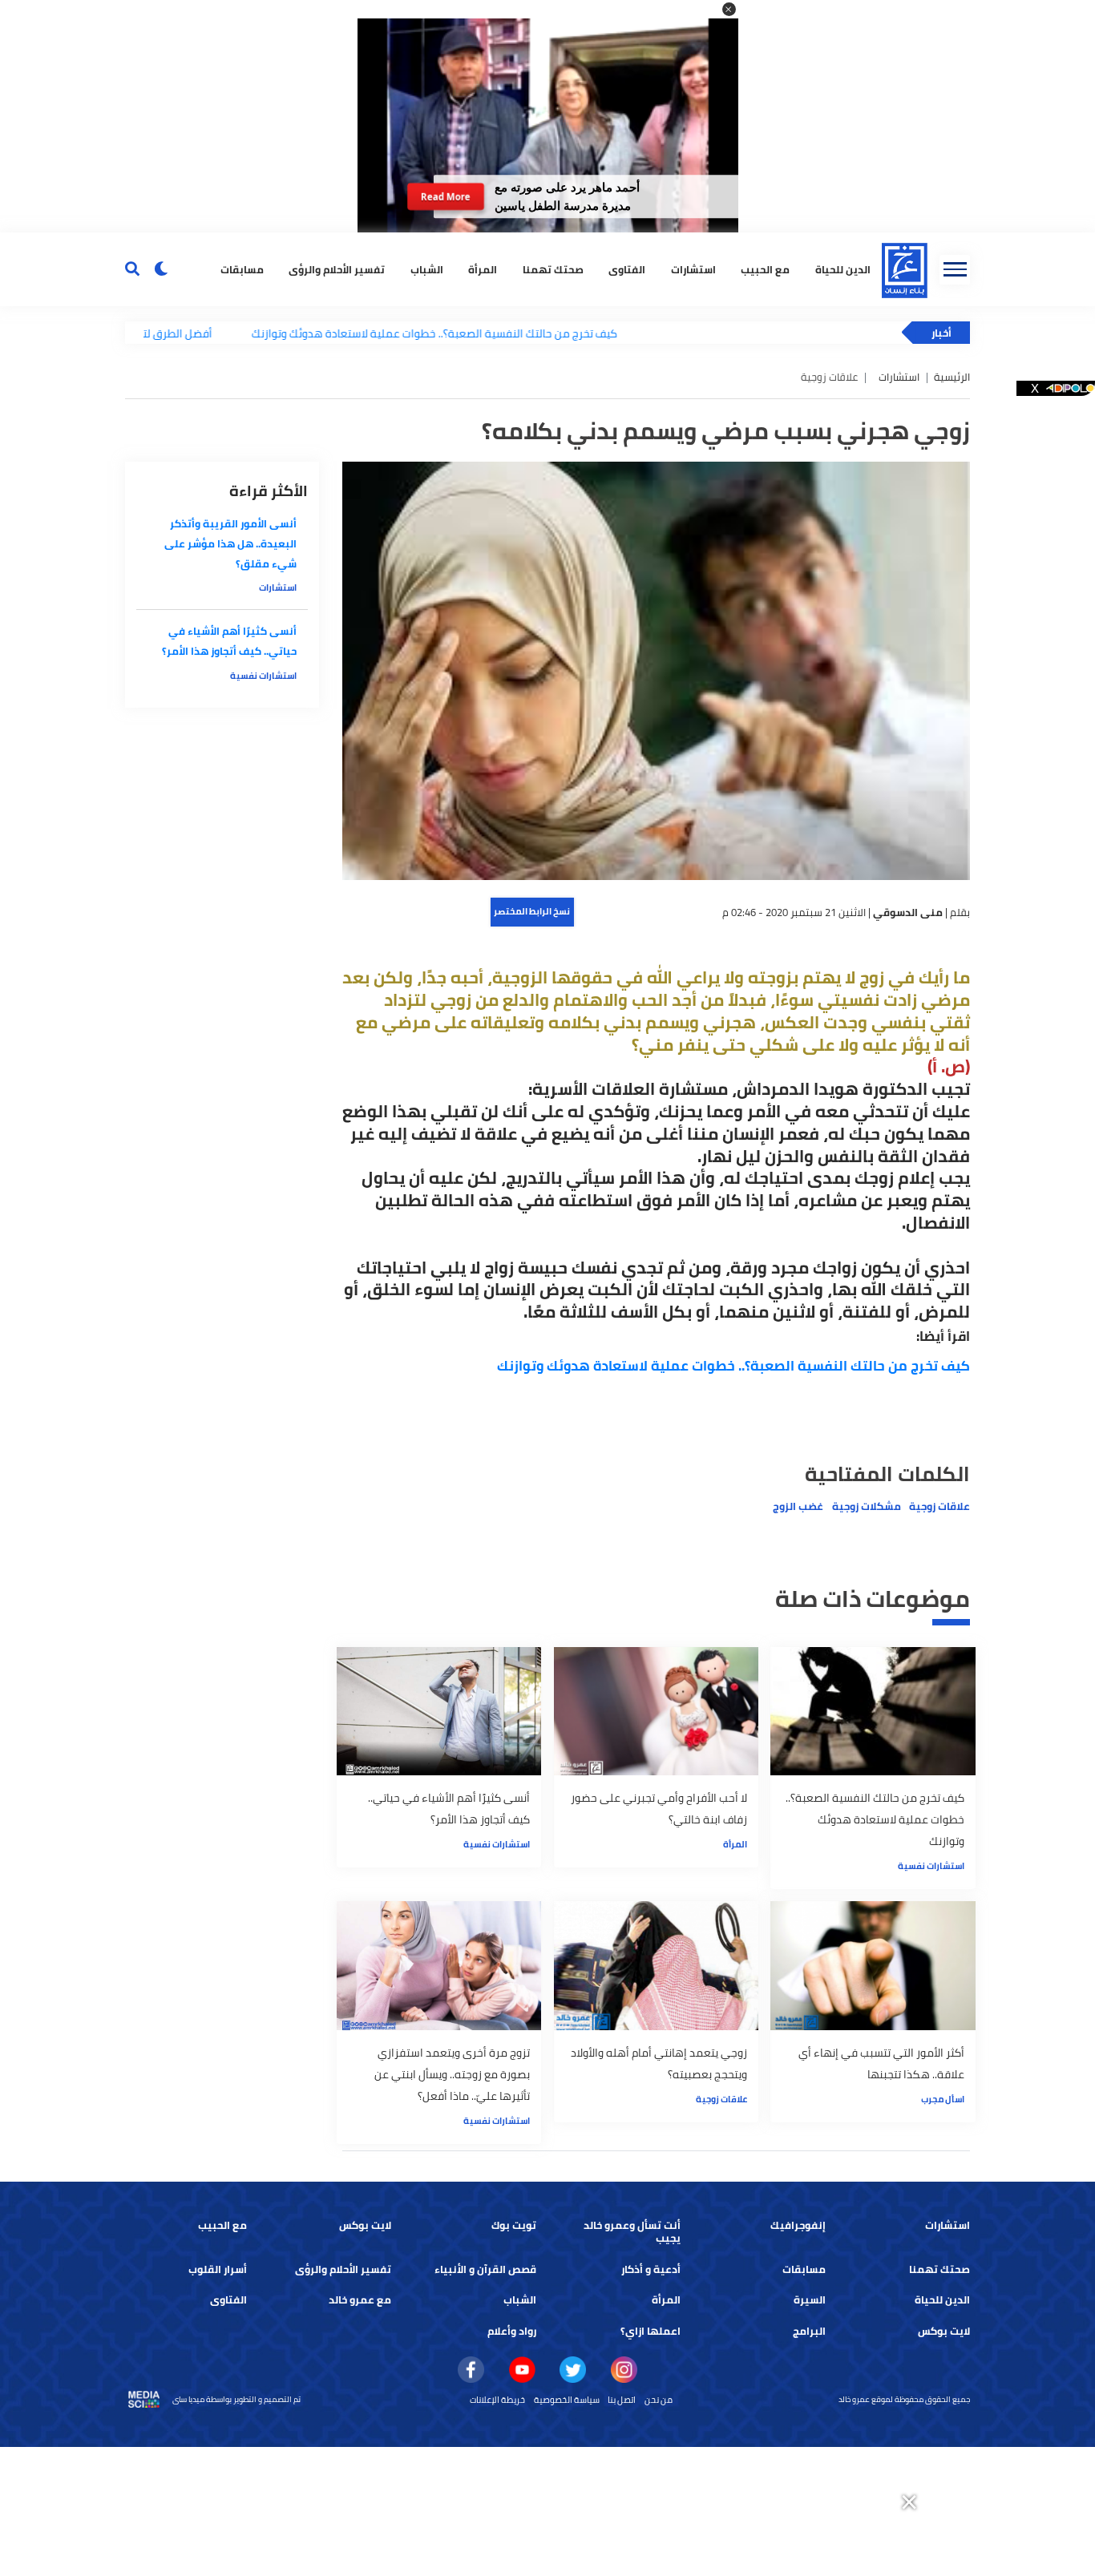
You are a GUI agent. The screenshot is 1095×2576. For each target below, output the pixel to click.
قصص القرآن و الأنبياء (485, 2269)
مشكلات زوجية (867, 1506)
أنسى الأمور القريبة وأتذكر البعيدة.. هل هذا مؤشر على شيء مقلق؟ (230, 544)
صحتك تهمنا (553, 269)
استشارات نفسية (931, 1866)
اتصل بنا (622, 2400)
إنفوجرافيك (798, 2225)
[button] (729, 9)
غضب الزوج (798, 1506)
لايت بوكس (365, 2225)
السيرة (810, 2300)
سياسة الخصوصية (567, 2400)
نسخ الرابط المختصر (532, 911)
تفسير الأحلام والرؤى (337, 269)
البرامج (809, 2331)
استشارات (693, 269)
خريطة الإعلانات (497, 2400)
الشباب (427, 269)
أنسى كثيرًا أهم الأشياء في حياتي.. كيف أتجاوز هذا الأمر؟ (229, 641)
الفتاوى (627, 269)
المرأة (483, 269)
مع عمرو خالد (360, 2300)
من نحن (659, 2400)
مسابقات (242, 269)
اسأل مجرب (943, 2099)
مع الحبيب (765, 269)
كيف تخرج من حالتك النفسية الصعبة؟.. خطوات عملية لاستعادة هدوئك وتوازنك (365, 333)
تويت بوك (514, 2225)
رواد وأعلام (512, 2331)
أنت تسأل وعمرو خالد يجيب (632, 2232)
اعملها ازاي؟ (651, 2331)
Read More (446, 196)
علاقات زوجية (939, 1506)
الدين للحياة (843, 269)
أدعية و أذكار (651, 2269)
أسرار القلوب (218, 2269)
